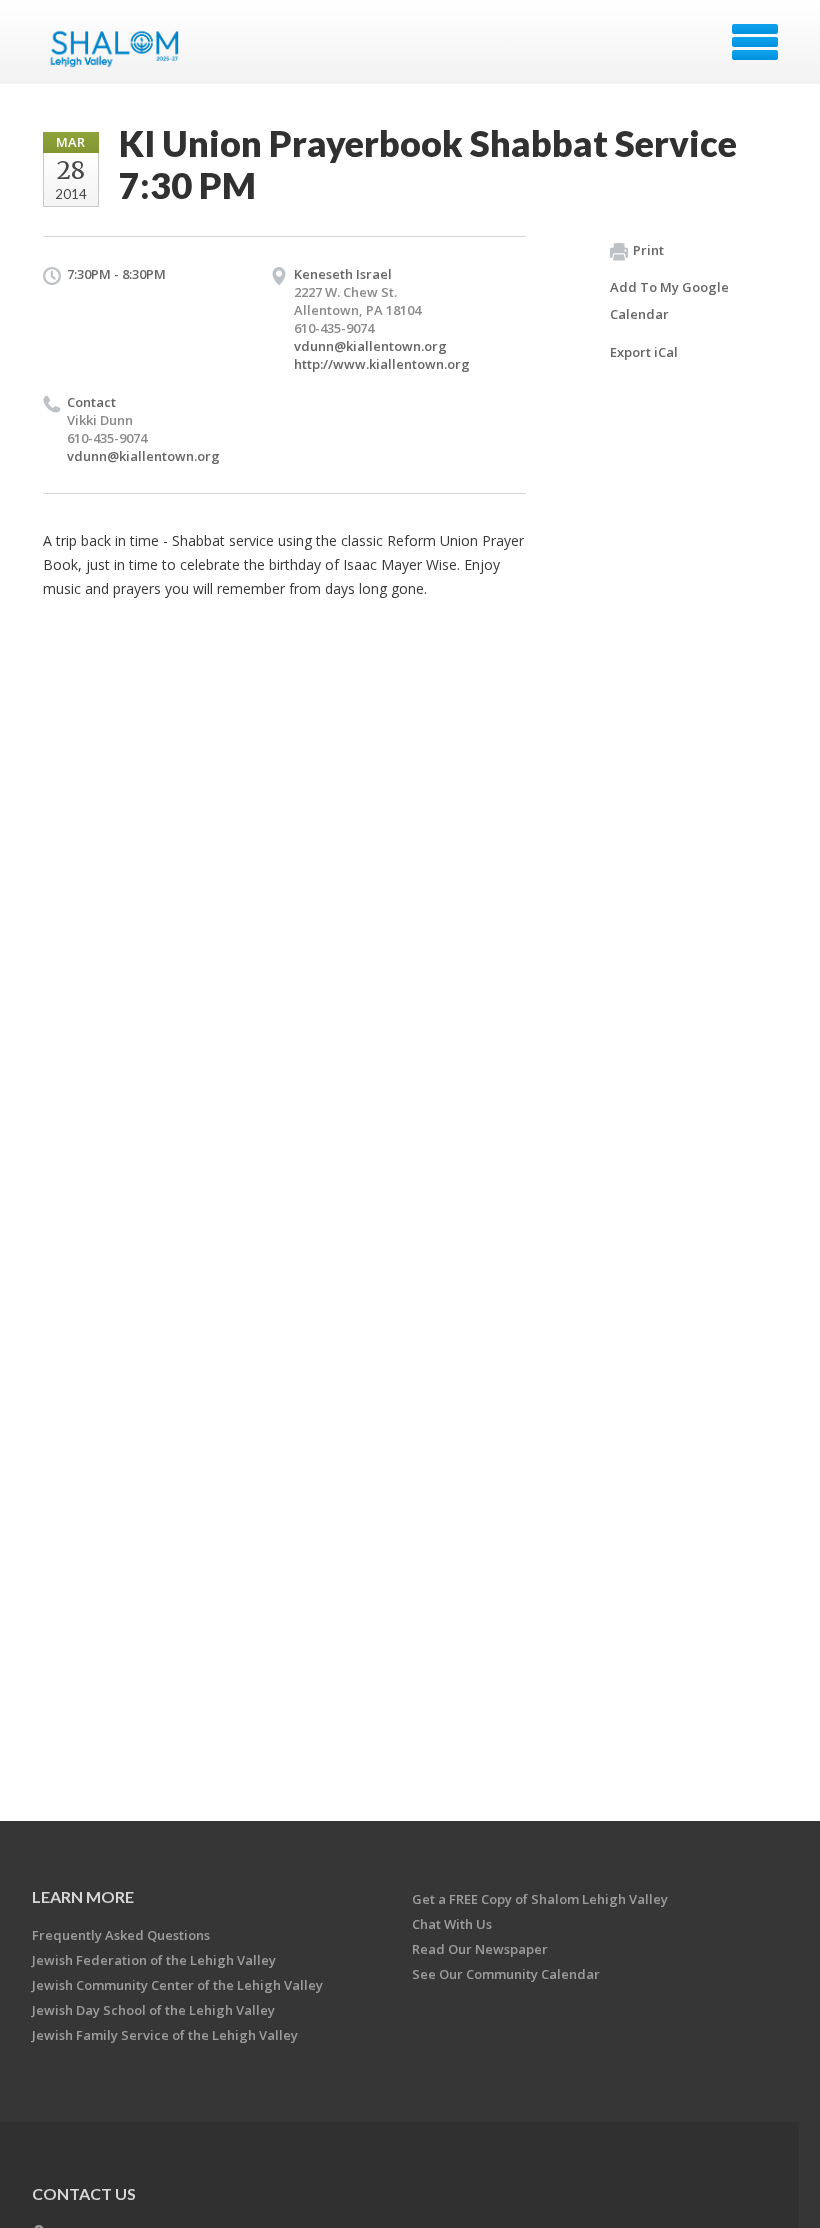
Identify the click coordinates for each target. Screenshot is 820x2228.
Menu (755, 42)
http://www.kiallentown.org (382, 364)
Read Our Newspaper (480, 1949)
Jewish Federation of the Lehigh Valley (154, 1960)
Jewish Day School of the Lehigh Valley (153, 2010)
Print (648, 250)
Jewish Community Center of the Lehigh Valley (177, 1985)
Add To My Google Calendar (669, 300)
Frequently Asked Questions (121, 1935)
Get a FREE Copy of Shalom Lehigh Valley (540, 1899)
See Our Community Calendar (506, 1974)
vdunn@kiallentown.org (370, 346)
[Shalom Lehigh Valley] (120, 49)
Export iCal (644, 352)
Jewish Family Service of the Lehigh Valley (165, 2035)
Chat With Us (452, 1924)
